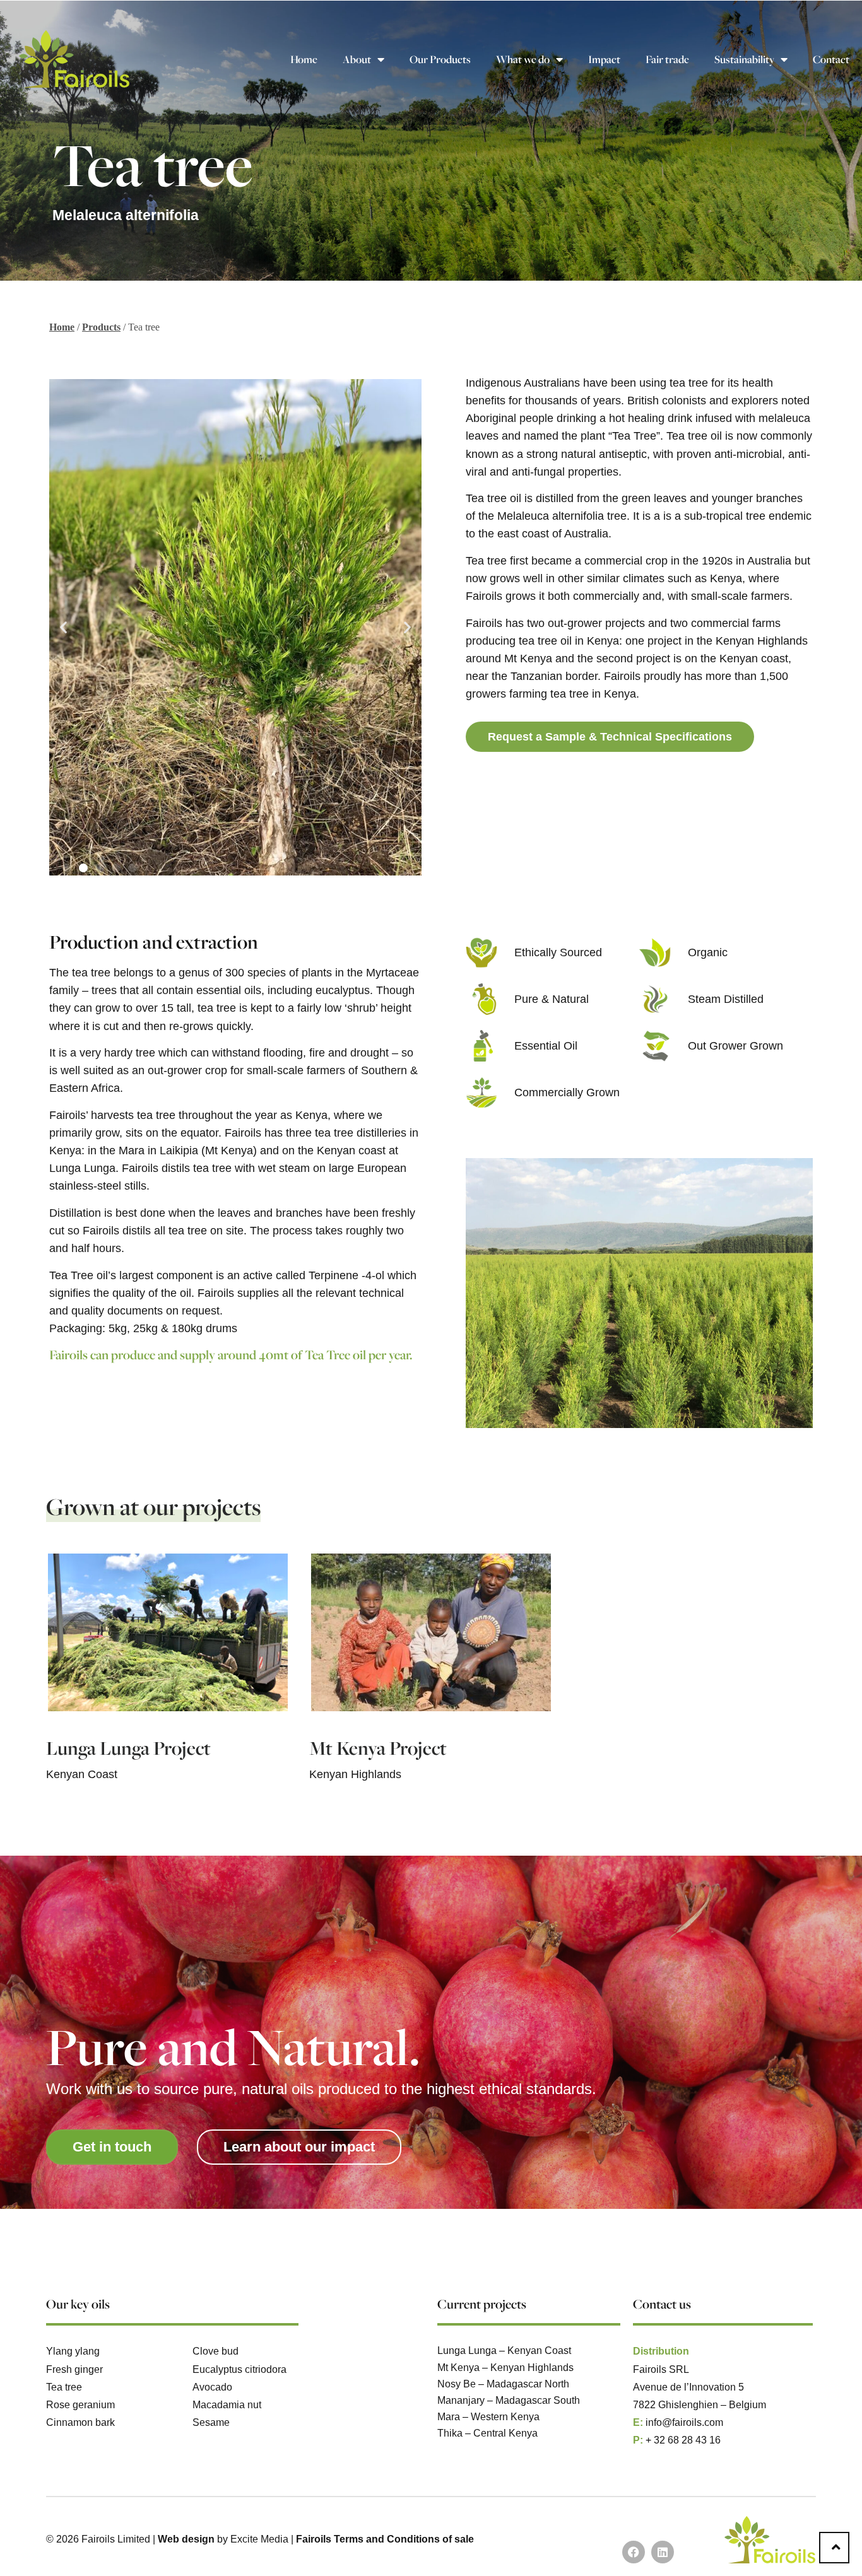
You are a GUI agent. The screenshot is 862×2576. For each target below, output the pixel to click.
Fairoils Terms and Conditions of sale (385, 2539)
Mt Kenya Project (378, 1748)
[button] (63, 627)
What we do (523, 59)
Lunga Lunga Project (128, 1748)
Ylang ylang (73, 2351)
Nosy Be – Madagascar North (503, 2384)
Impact (604, 59)
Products (101, 327)
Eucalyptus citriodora (239, 2369)
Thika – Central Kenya (487, 2433)
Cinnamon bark (80, 2422)
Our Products (440, 59)
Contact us (662, 2304)
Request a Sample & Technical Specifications (610, 737)
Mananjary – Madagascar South (509, 2400)
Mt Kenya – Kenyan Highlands (505, 2367)
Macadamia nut (227, 2404)
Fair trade (667, 59)
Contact (831, 59)
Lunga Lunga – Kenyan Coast (504, 2350)
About (357, 59)
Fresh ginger (74, 2369)
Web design (186, 2539)
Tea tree (64, 2387)
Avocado (212, 2387)
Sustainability (744, 59)
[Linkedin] (663, 2552)
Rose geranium (80, 2404)
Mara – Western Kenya (488, 2416)
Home (304, 59)
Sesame (211, 2422)
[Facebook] (634, 2552)
